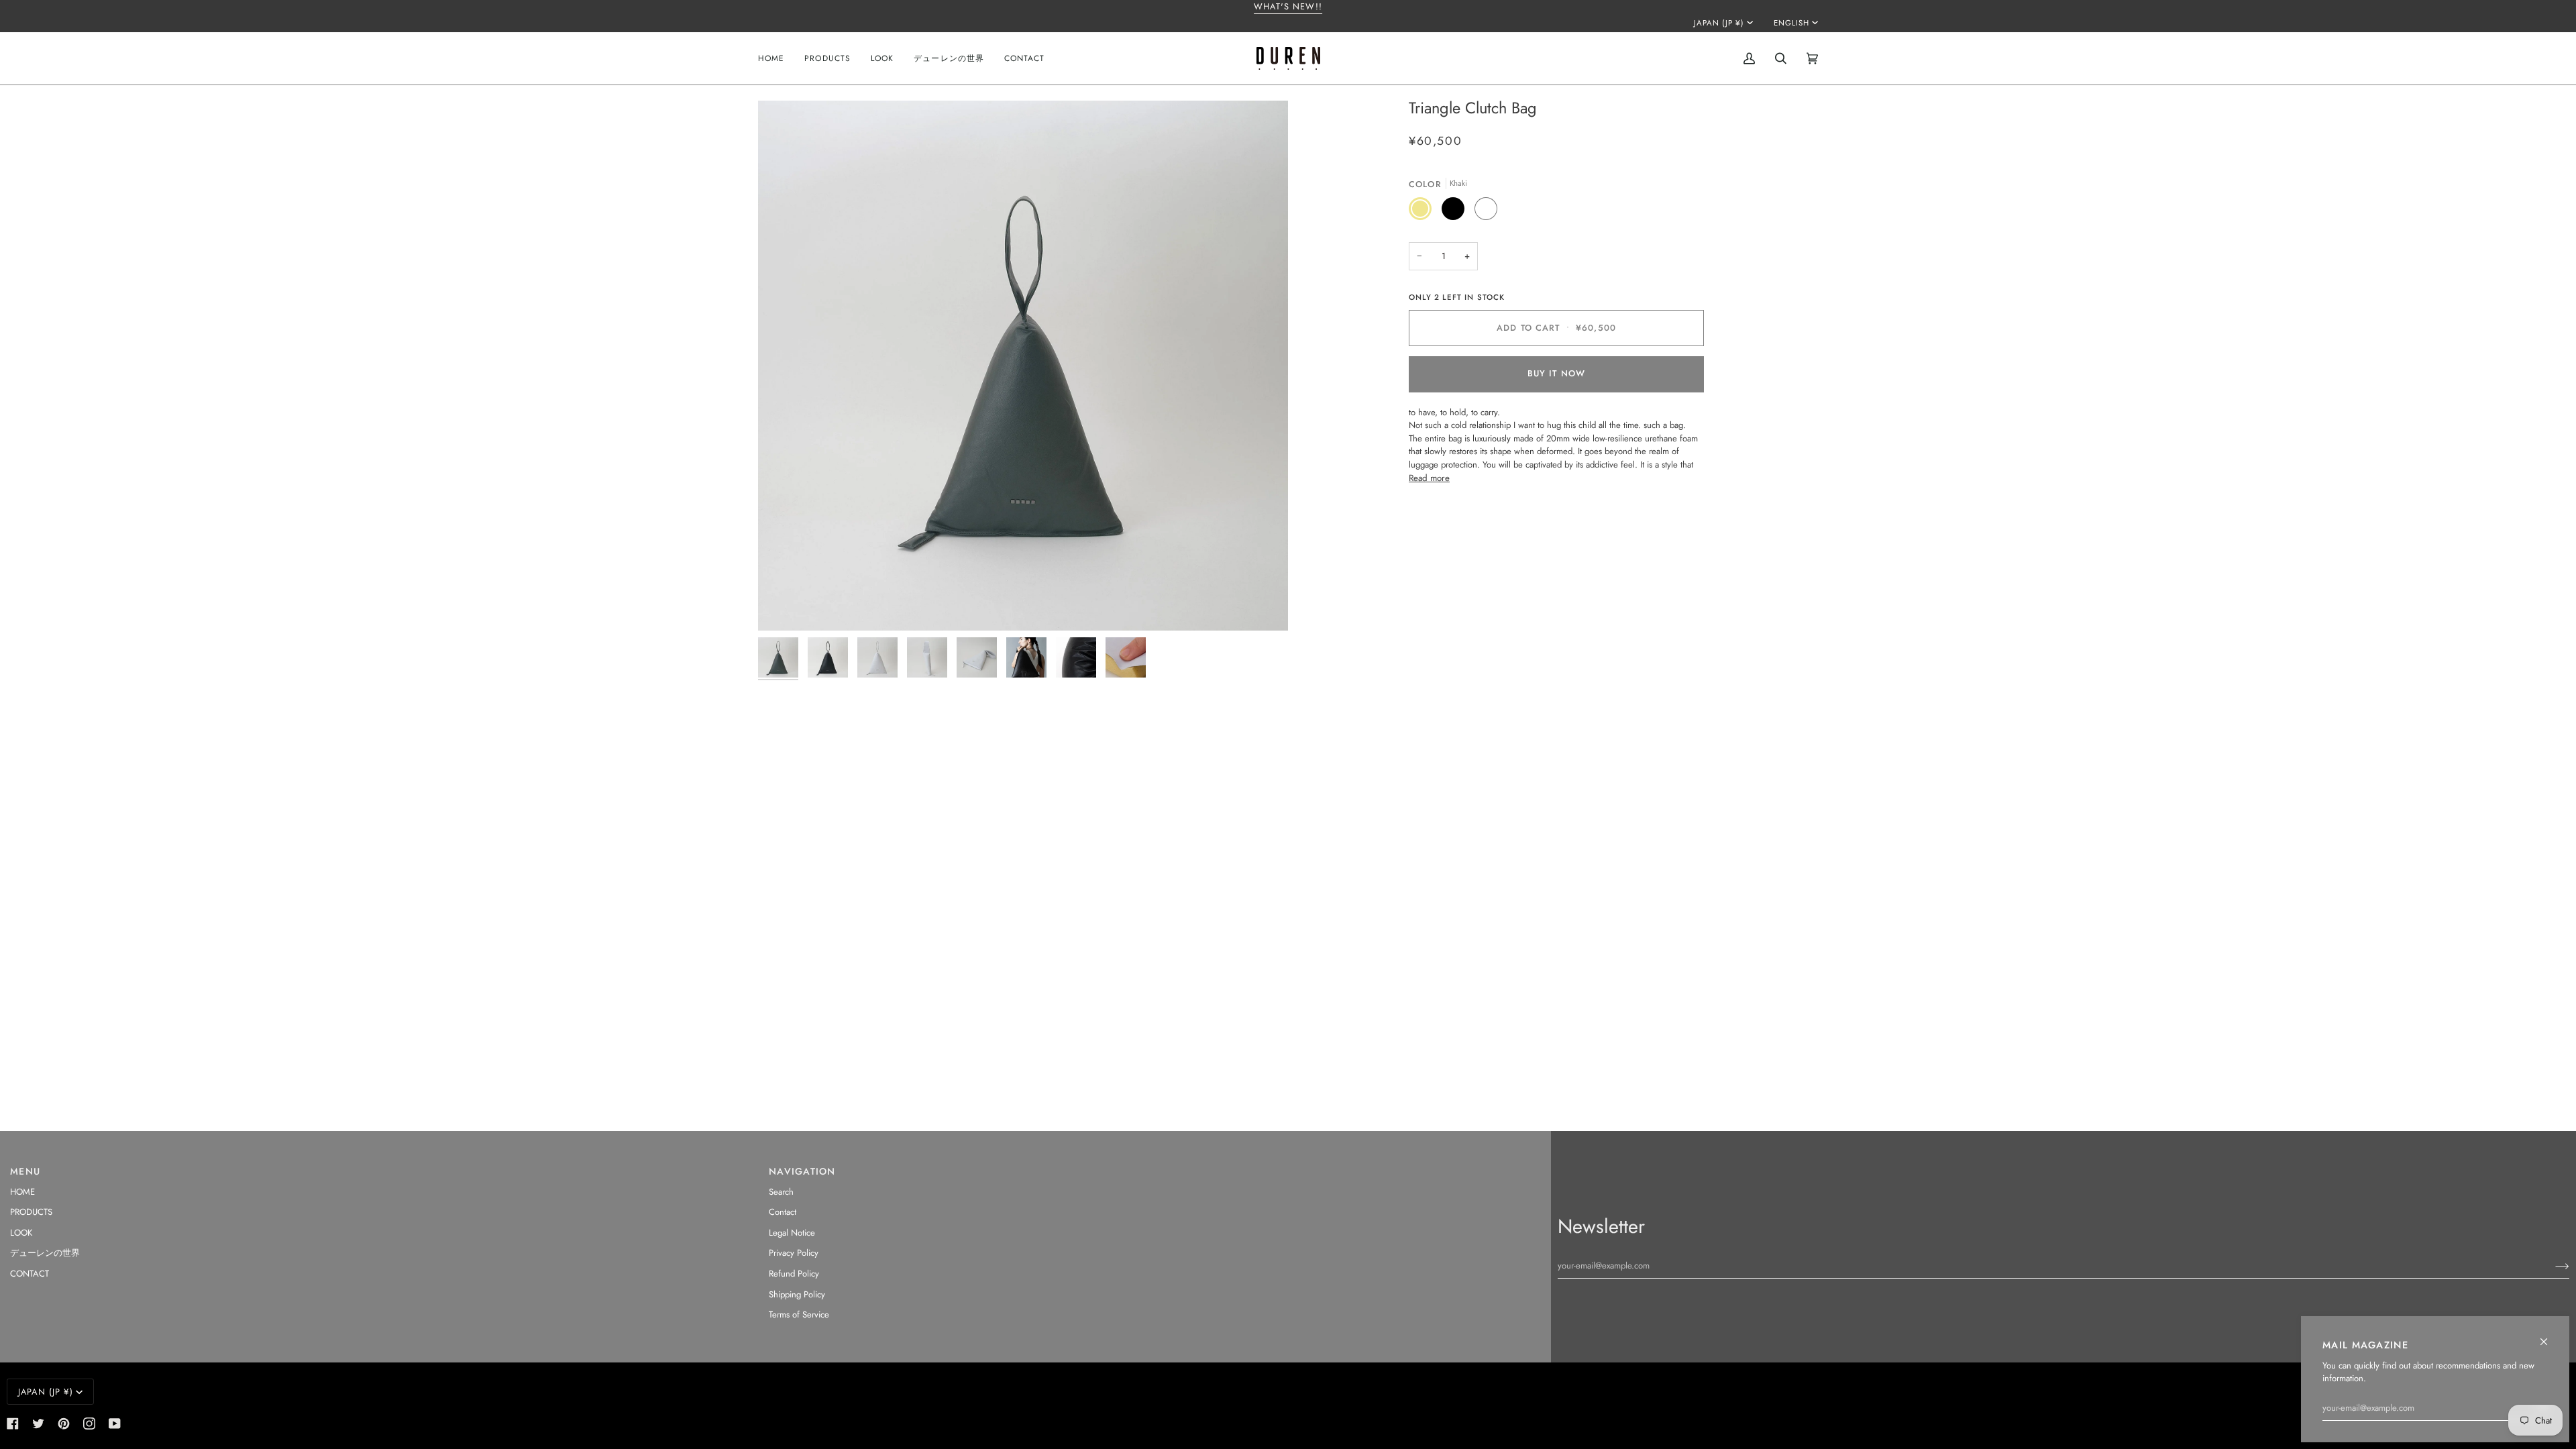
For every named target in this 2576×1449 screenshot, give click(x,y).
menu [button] (25, 1171)
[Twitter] (38, 1424)
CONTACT (30, 1274)
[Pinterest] (64, 1424)
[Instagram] (89, 1424)
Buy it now (1556, 373)
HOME (22, 1192)
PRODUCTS (31, 1212)
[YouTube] (115, 1424)
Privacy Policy (794, 1253)
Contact (783, 1212)
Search (781, 1192)
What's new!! (1288, 6)
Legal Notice (792, 1233)
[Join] (2552, 1266)
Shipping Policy (797, 1294)
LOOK (21, 1233)
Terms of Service (799, 1314)
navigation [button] (802, 1171)
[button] (827, 58)
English (1791, 23)
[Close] (2550, 1336)
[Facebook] (13, 1424)
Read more (1429, 478)
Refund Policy (794, 1274)
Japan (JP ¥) (1719, 23)
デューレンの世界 (45, 1253)
